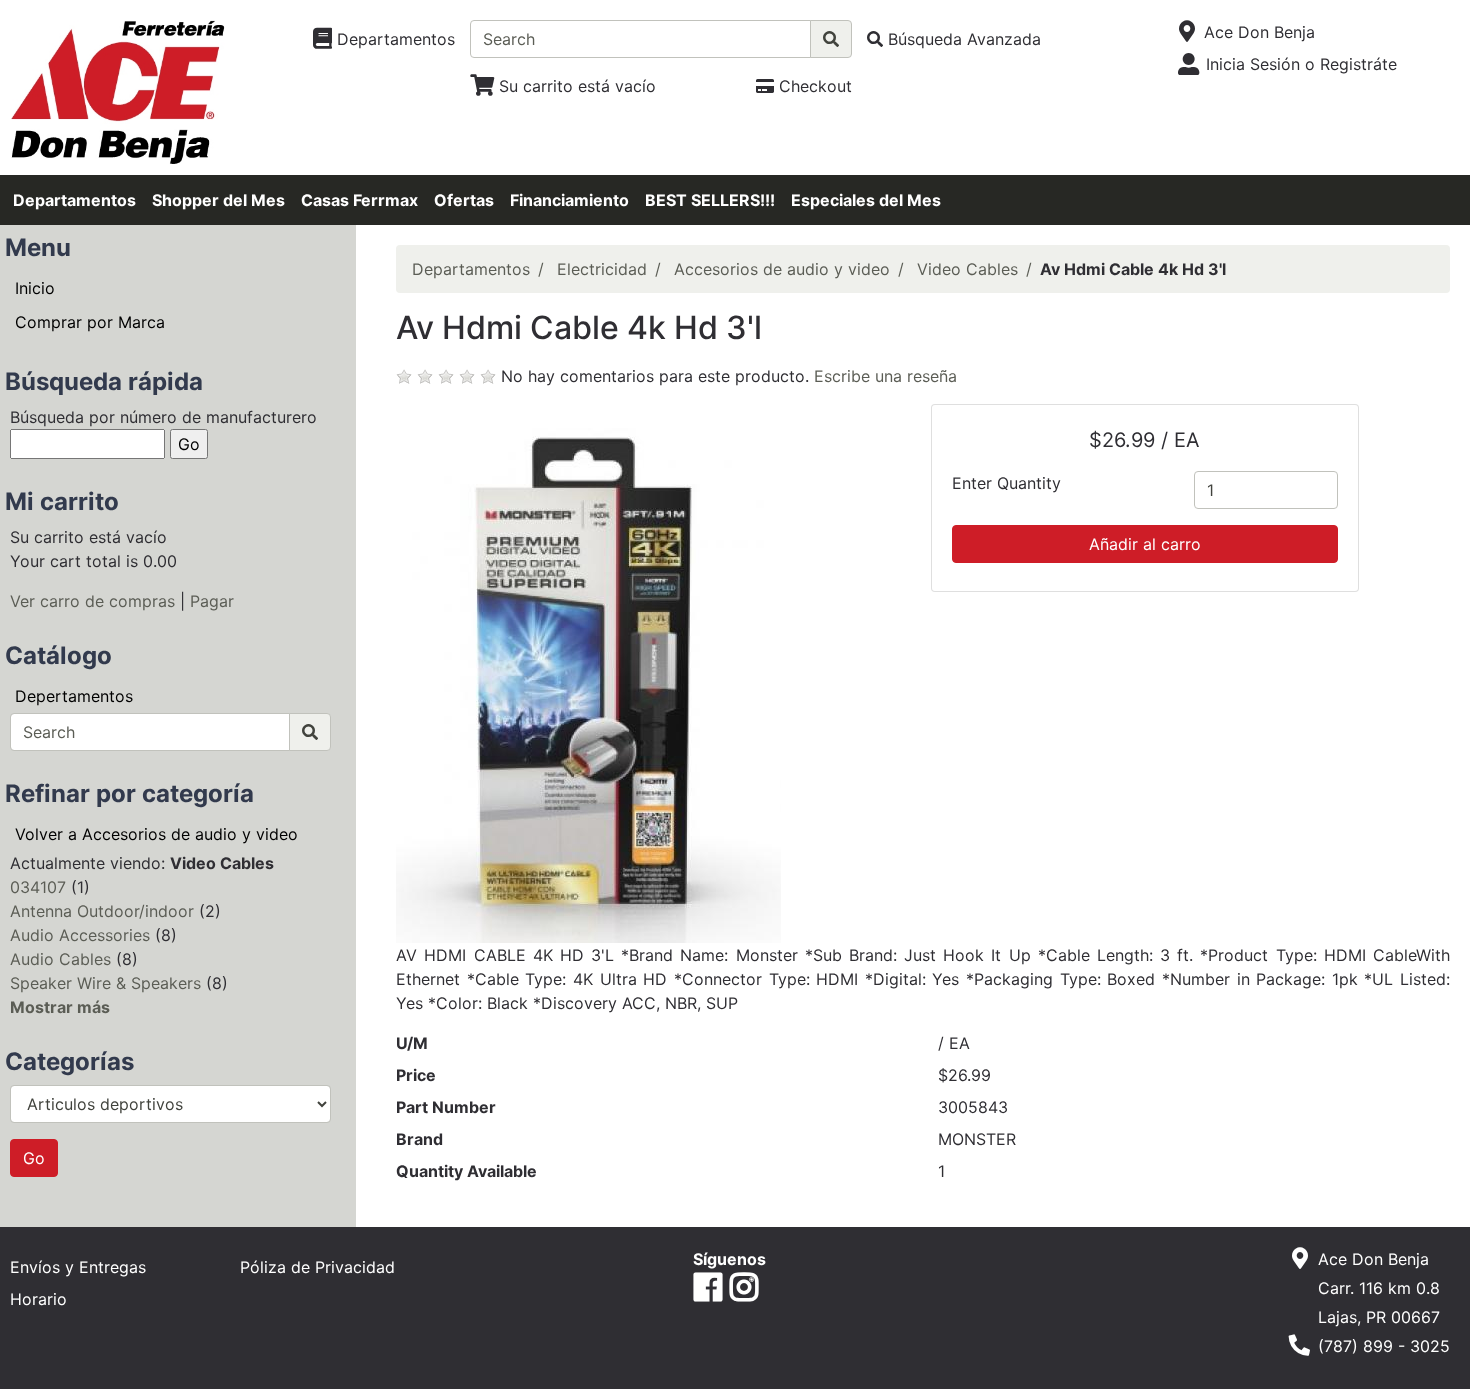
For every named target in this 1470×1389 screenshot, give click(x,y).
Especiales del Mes (866, 200)
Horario (38, 1299)
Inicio (35, 288)
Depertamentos (74, 696)
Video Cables (967, 269)
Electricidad (602, 269)
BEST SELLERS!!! (710, 200)
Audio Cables (60, 959)
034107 (38, 887)
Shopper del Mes (218, 200)
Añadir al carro (1145, 544)
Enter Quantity (1006, 483)
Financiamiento (569, 200)
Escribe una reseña (885, 376)
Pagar (212, 601)
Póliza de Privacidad (317, 1267)
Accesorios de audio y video (782, 269)
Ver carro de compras (92, 601)
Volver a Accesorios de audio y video (156, 834)
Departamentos (74, 200)
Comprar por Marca (90, 322)
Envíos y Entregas (78, 1267)
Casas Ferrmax (359, 200)
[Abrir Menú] (1187, 32)
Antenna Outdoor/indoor (102, 911)
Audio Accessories (80, 935)
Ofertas (464, 200)
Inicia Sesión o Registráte (1301, 64)
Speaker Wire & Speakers (105, 983)
